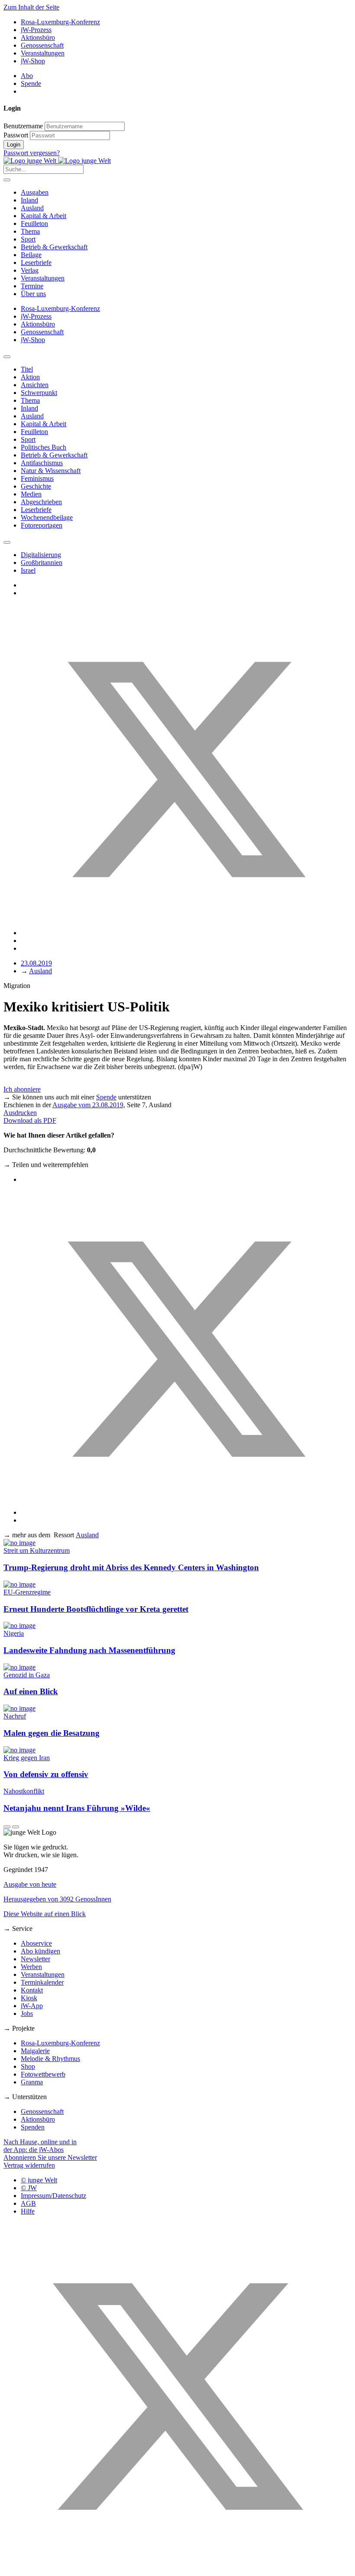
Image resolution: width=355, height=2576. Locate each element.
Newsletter (35, 1959)
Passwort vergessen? (32, 153)
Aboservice (36, 1943)
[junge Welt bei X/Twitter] (177, 2568)
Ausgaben (35, 192)
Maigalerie (35, 2051)
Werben (31, 1967)
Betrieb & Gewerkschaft (54, 247)
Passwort (16, 135)
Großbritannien (42, 562)
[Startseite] (57, 161)
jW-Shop (33, 61)
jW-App (32, 2006)
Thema (30, 231)
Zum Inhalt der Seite (31, 7)
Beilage (31, 255)
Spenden (33, 2127)
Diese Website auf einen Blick (45, 1914)
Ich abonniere (22, 1089)
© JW (29, 2188)
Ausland (32, 208)
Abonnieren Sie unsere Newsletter (50, 2157)
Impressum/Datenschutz (53, 2196)
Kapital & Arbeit (44, 216)
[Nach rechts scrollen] (7, 542)
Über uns (33, 294)
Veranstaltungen (43, 53)
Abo (27, 76)
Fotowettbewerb (43, 2074)
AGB (28, 2203)
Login (14, 145)
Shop (28, 2066)
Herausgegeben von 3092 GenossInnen (57, 1899)
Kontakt (32, 1990)
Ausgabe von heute (30, 1884)
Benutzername (23, 126)
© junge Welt (39, 2180)
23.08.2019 (36, 963)
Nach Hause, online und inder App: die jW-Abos (40, 2146)
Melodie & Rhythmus (50, 2059)
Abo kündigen (40, 1951)
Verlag (30, 270)
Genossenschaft (42, 45)
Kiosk (29, 1998)
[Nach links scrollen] (7, 357)
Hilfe (28, 2211)
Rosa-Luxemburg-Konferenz (60, 22)
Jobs (27, 2014)
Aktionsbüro (38, 37)
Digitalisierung (41, 555)
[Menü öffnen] (7, 180)
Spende (31, 83)
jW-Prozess (36, 30)
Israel (28, 570)
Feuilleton (34, 223)
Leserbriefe (36, 262)
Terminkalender (42, 1982)
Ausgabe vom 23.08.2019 (88, 1105)
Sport (28, 239)
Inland (29, 200)
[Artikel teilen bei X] (186, 933)
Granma (32, 2082)
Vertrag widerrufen (29, 2165)
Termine (32, 286)
